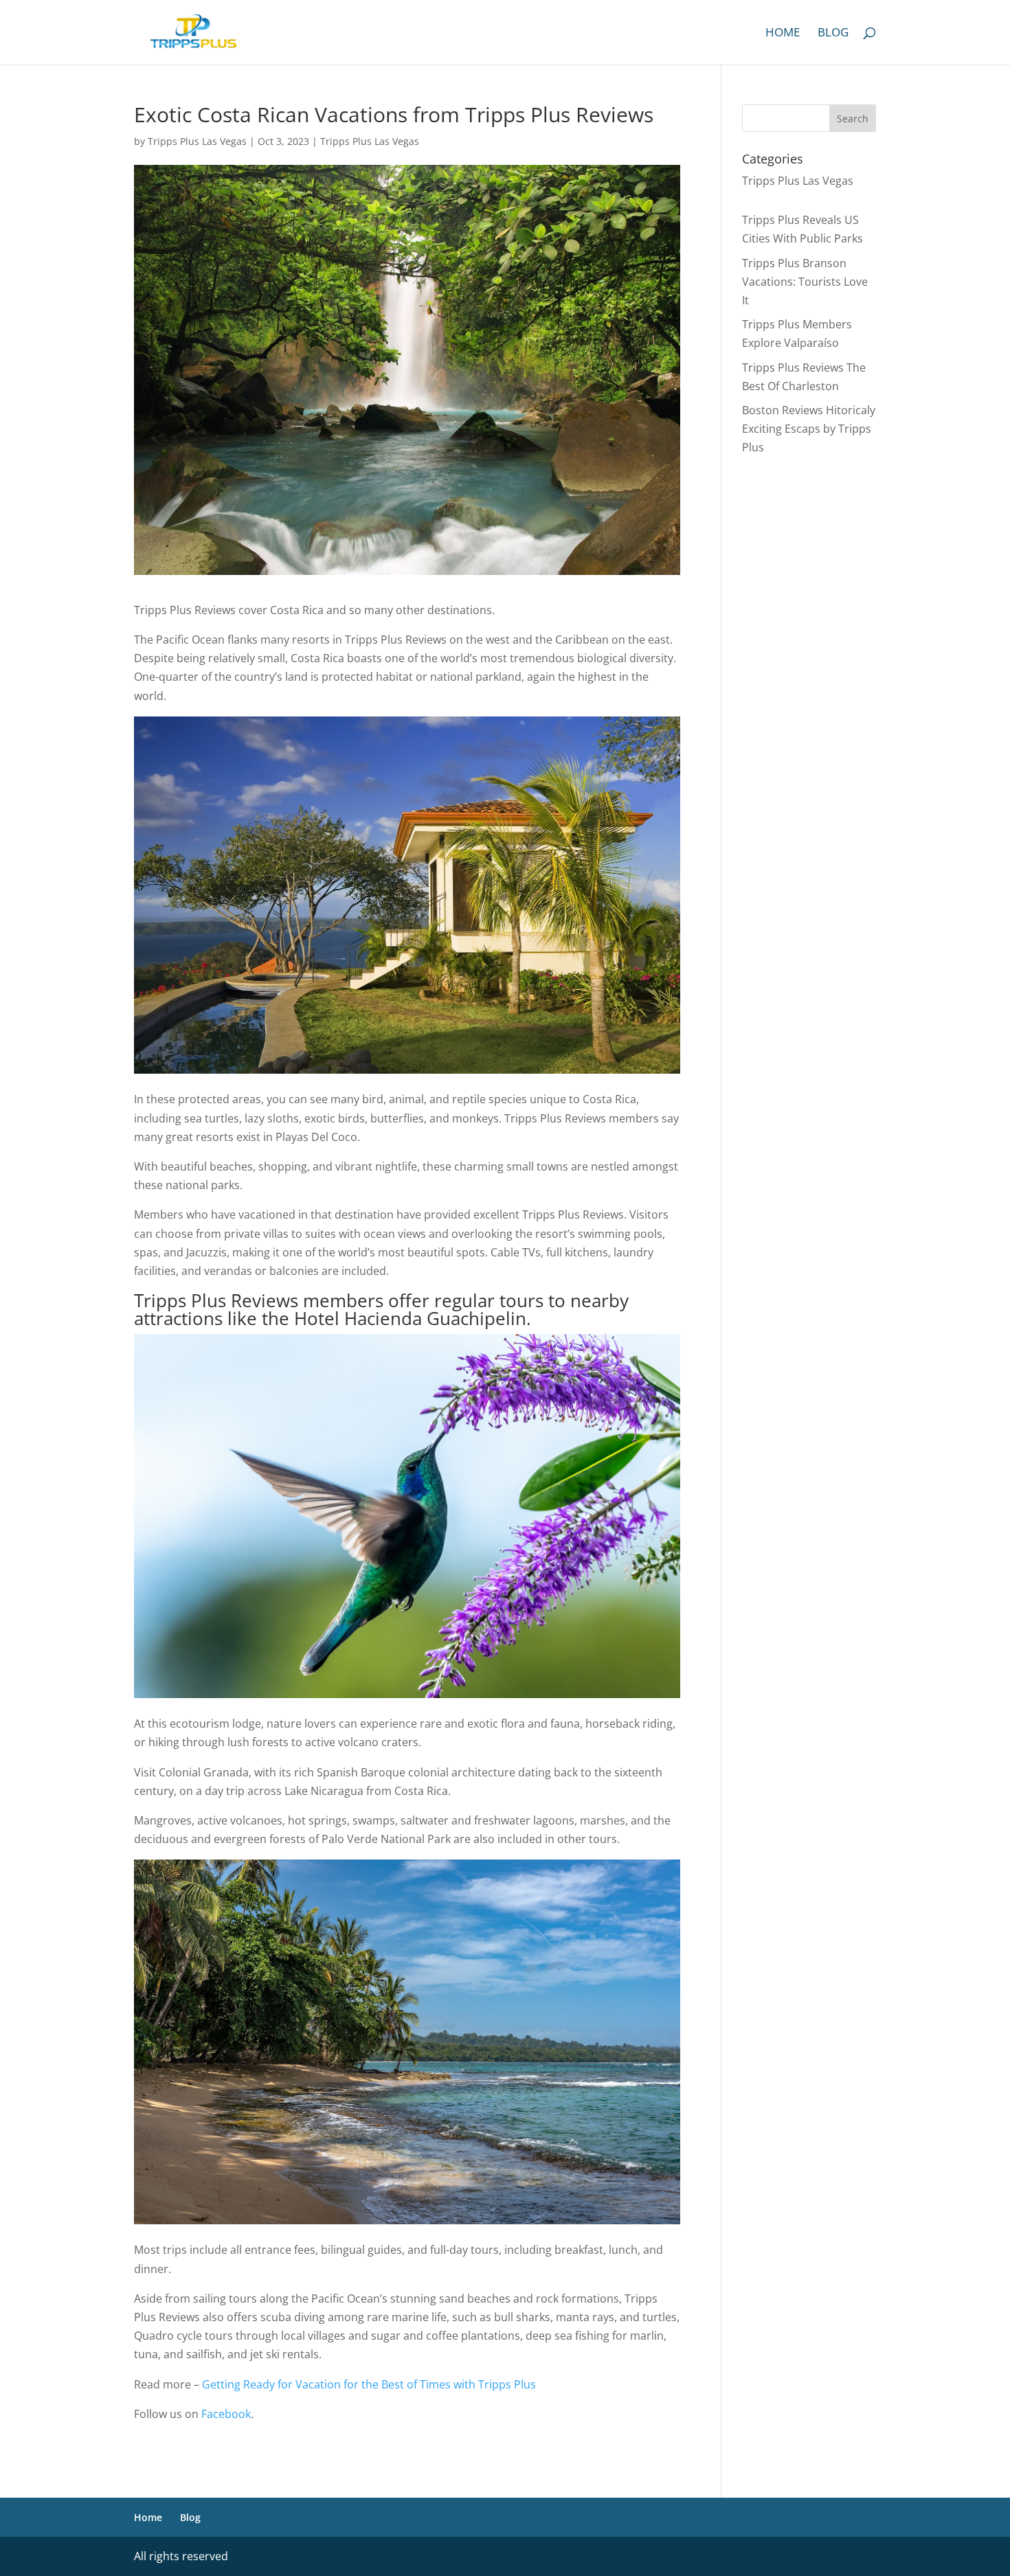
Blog (833, 34)
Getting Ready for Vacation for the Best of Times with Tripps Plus (369, 2384)
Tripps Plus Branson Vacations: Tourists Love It (805, 282)
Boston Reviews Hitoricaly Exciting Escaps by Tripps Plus (809, 429)
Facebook (226, 2414)
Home (783, 34)
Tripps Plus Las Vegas (197, 141)
